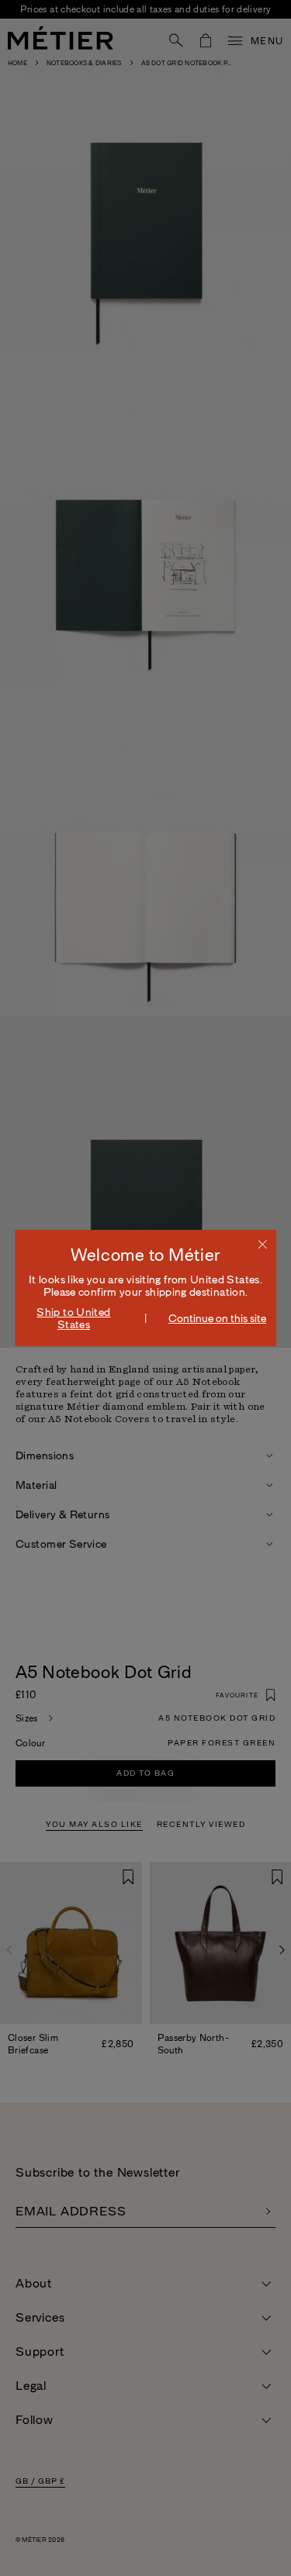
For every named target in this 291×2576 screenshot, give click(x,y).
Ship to (73, 1318)
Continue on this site (217, 1318)
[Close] (262, 1244)
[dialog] (146, 1288)
